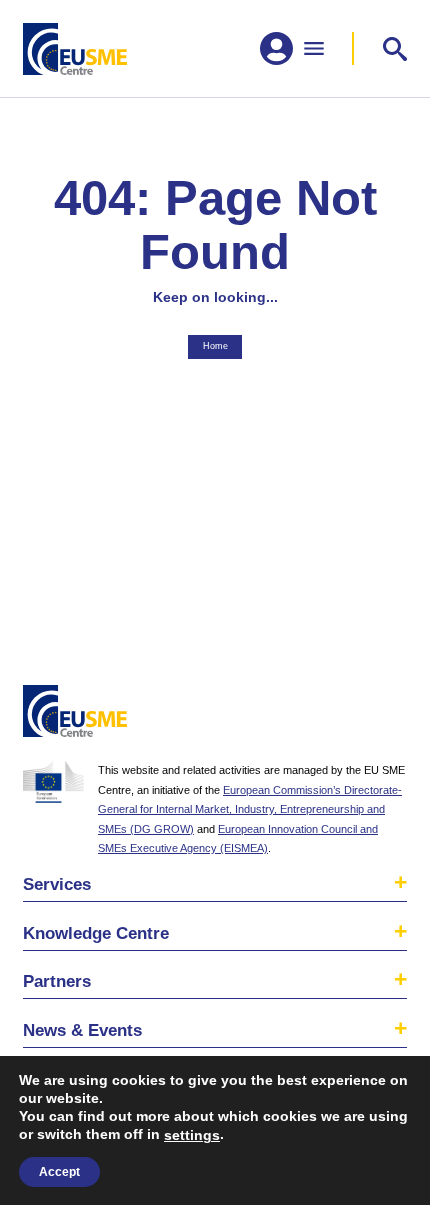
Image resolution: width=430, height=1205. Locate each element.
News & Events (82, 1030)
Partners (57, 981)
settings (192, 1135)
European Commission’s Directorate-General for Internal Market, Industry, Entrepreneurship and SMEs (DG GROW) (250, 809)
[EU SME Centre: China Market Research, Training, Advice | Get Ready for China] (75, 49)
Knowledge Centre (96, 933)
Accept (59, 1172)
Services (57, 884)
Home (215, 346)
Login (387, 715)
